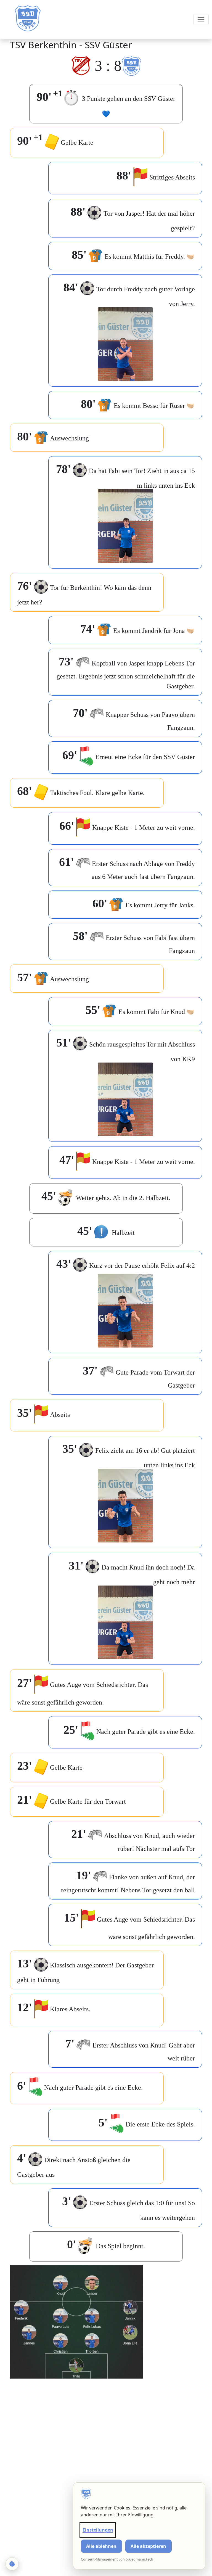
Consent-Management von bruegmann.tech (117, 2559)
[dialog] (139, 2526)
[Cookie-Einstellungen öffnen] (12, 2564)
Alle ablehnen (101, 2546)
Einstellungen (98, 2530)
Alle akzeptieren (148, 2546)
